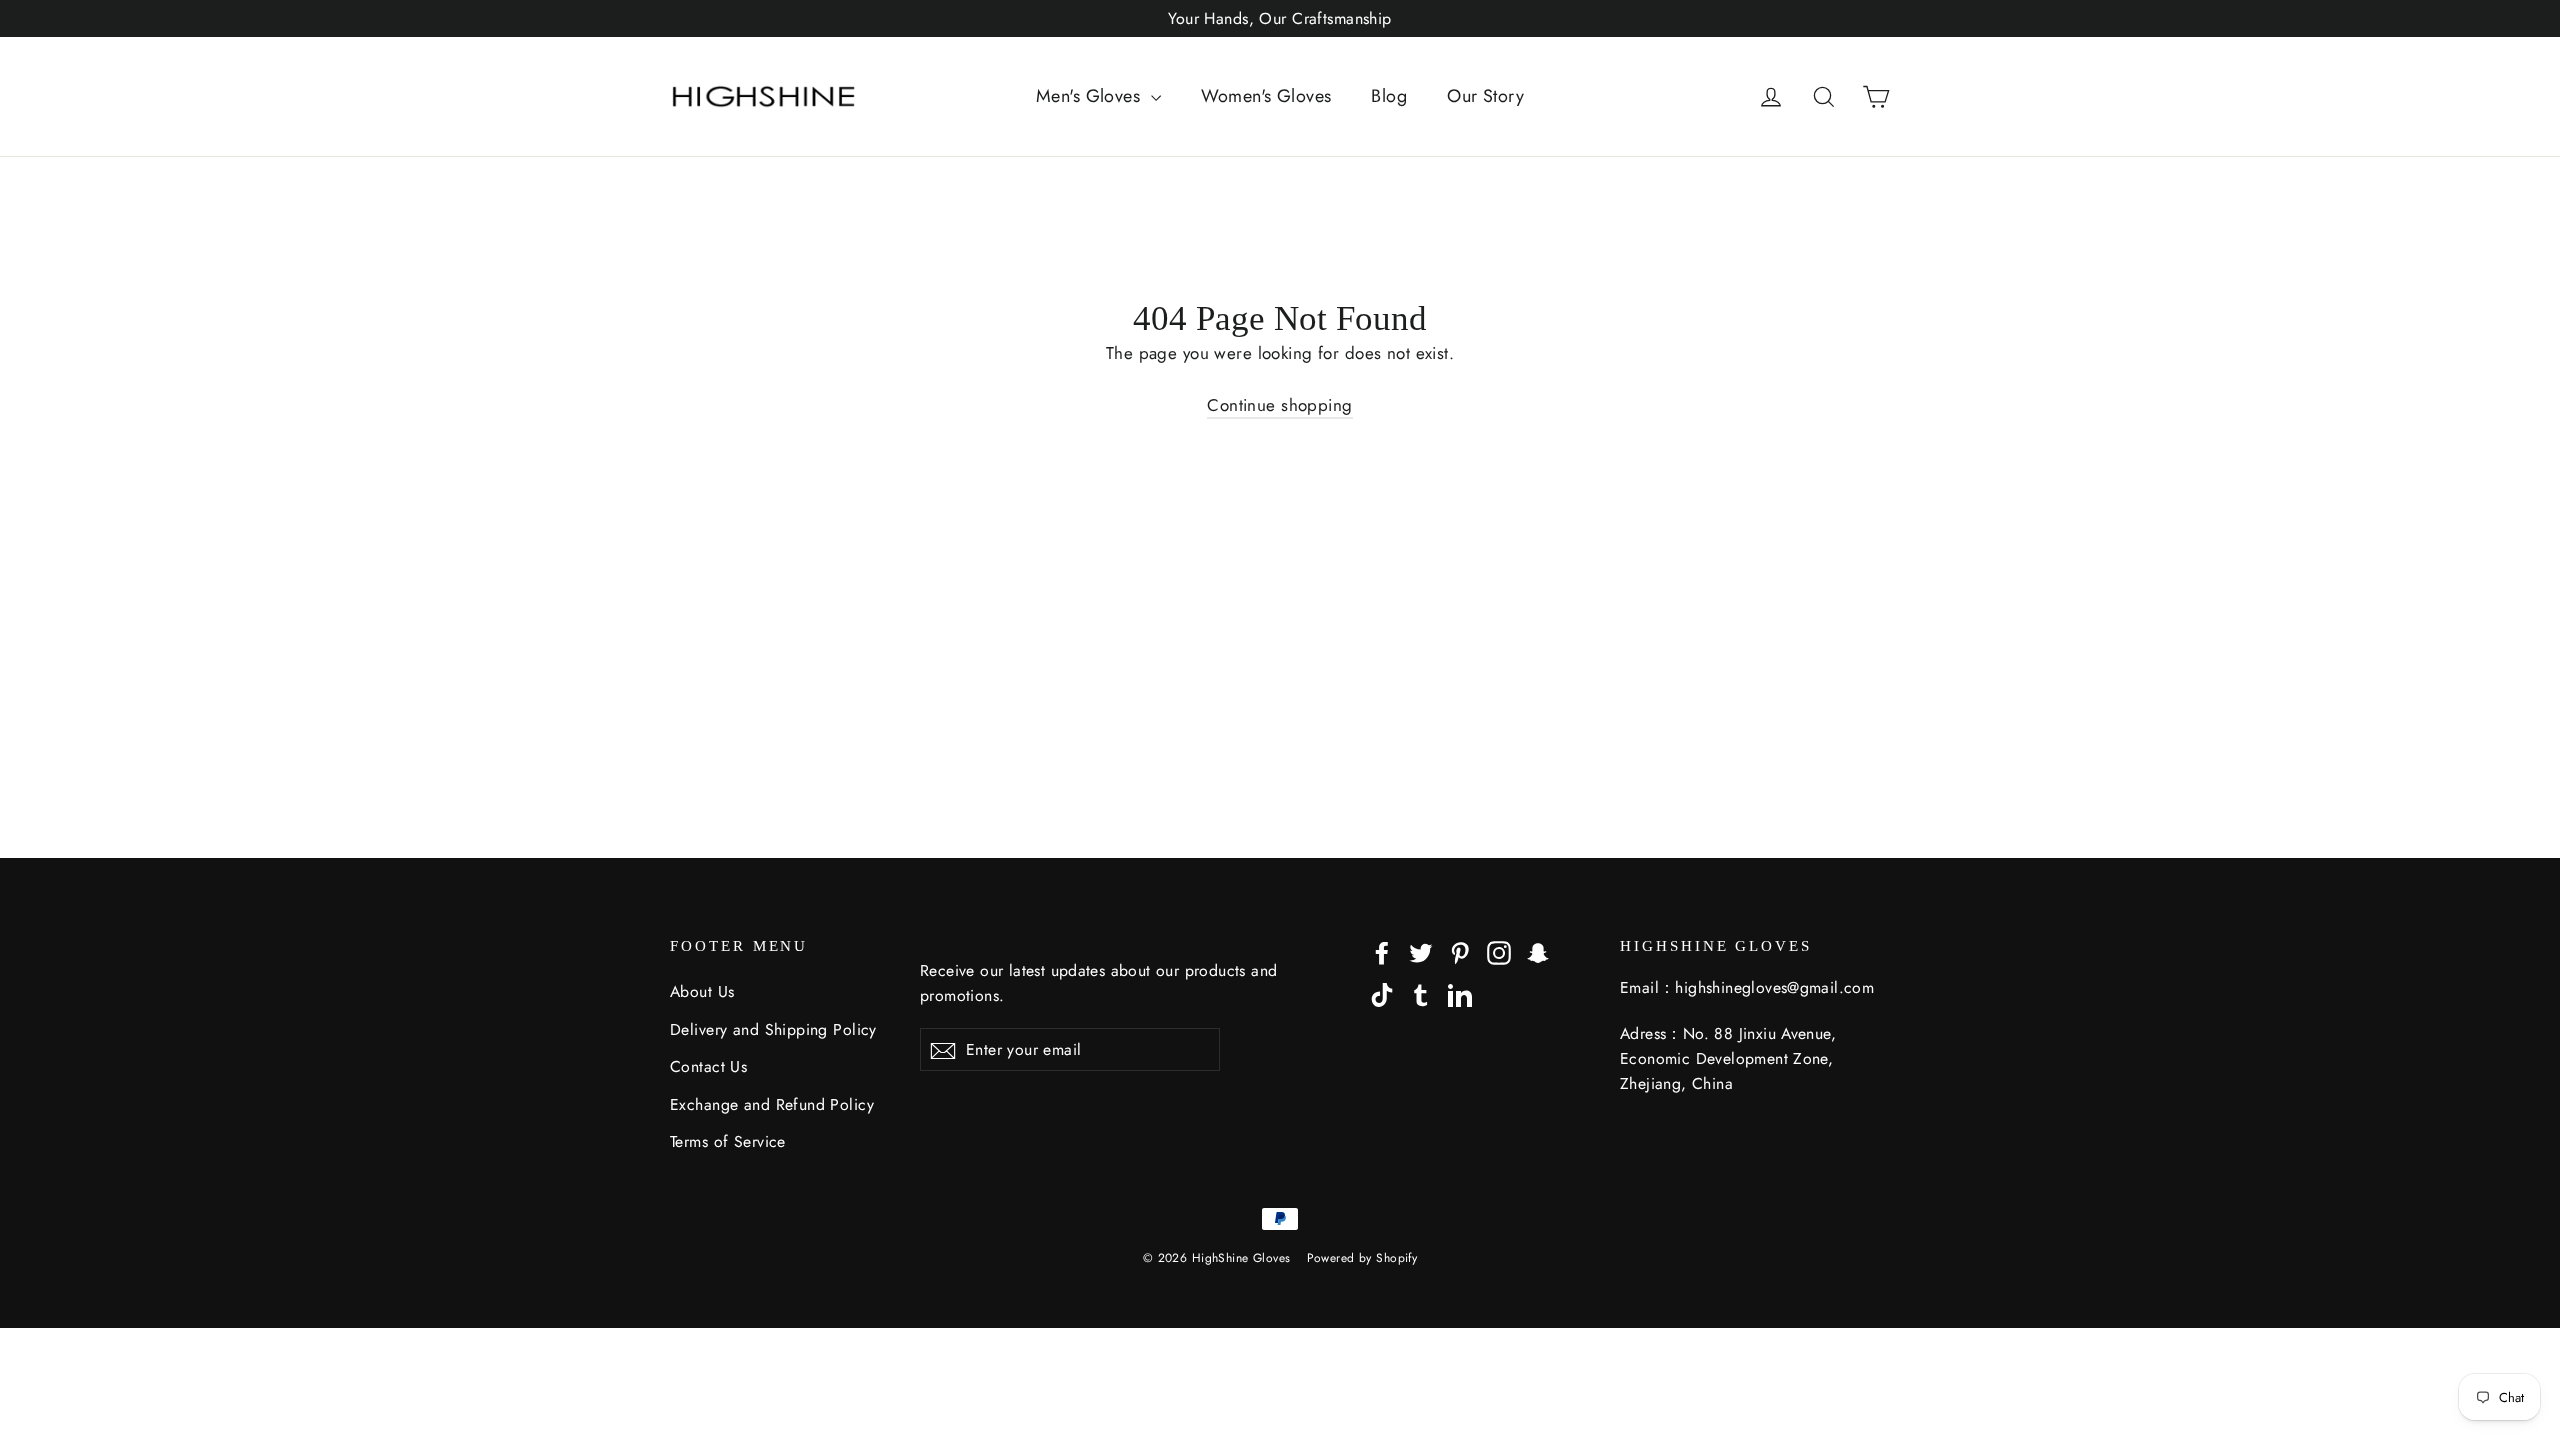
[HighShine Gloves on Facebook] (1382, 951)
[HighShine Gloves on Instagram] (1499, 951)
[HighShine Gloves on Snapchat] (1538, 951)
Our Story (1485, 96)
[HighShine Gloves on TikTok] (1382, 993)
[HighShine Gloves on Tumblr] (1421, 993)
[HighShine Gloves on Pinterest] (1460, 951)
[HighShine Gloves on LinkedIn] (1460, 993)
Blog (1389, 96)
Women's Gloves (1266, 96)
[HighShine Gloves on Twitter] (1421, 951)
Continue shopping (1279, 405)
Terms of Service (728, 1141)
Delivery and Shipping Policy (773, 1029)
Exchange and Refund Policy (772, 1104)
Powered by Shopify (1362, 1258)
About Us (702, 991)
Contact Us (708, 1066)
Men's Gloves (1091, 96)
